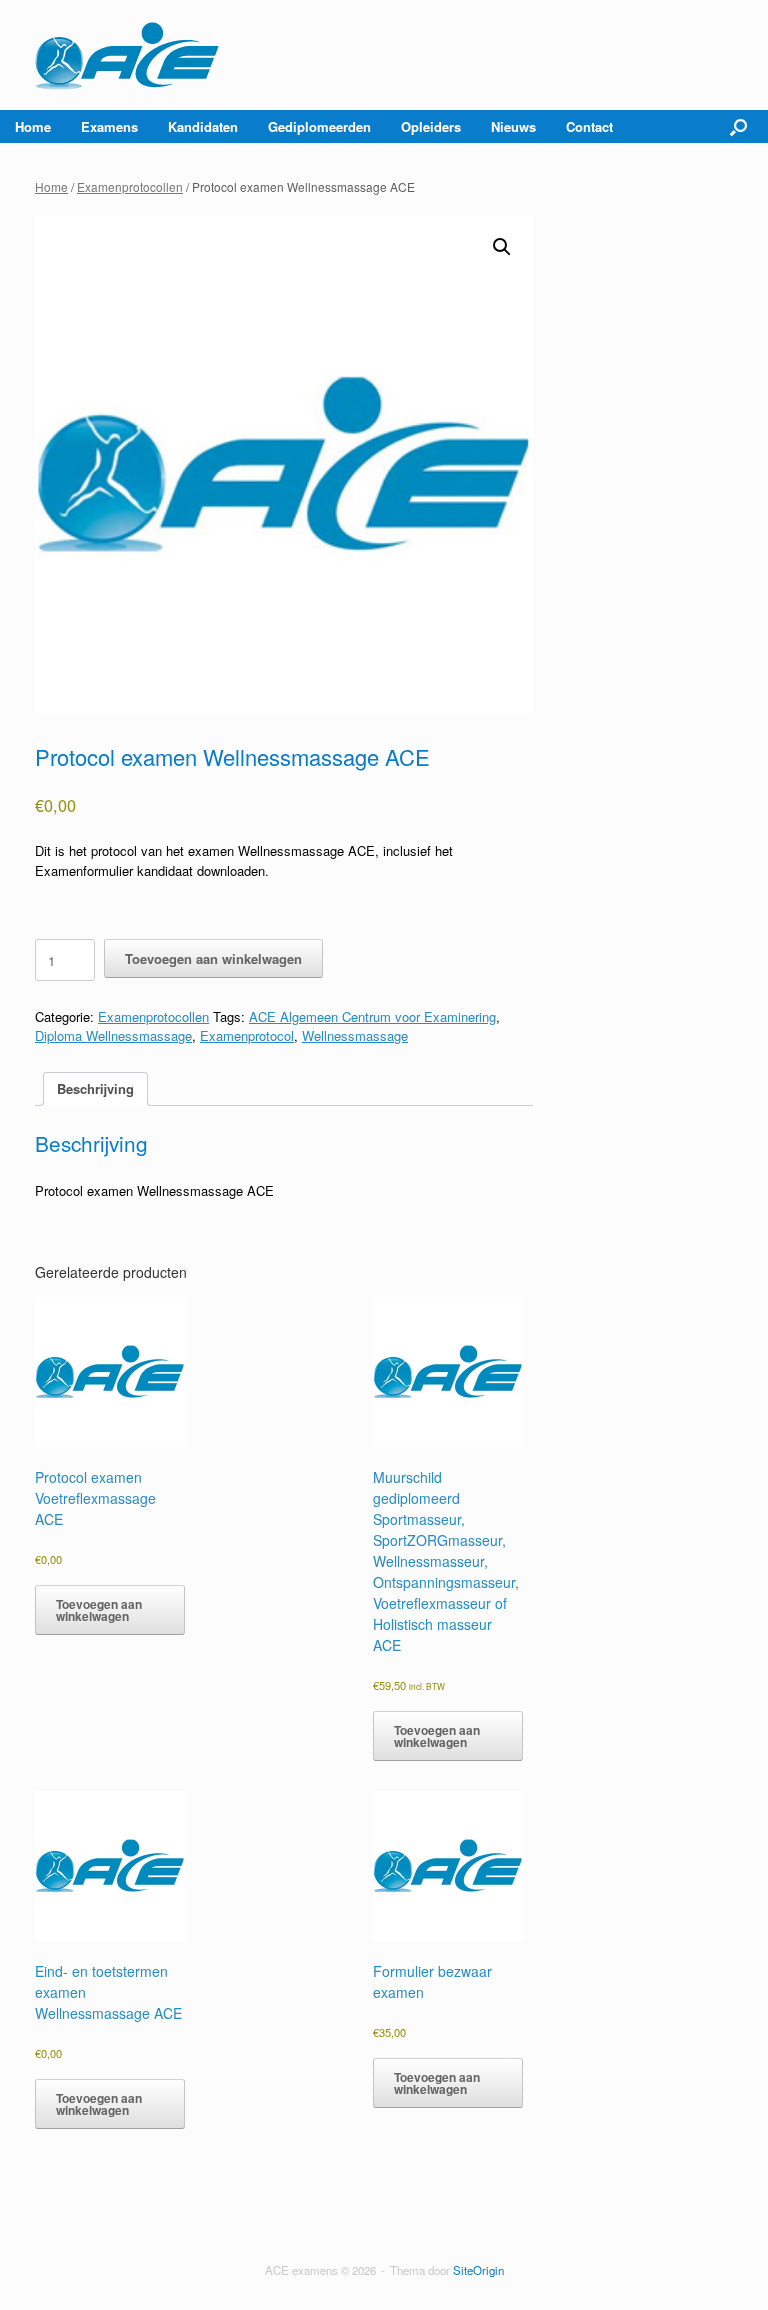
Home (33, 126)
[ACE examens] (128, 55)
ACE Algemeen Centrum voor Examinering (372, 1016)
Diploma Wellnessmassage (113, 1035)
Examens (109, 126)
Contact (589, 126)
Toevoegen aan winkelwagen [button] (99, 1610)
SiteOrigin (478, 2270)
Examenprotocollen (130, 186)
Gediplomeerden (319, 126)
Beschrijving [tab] (95, 1088)
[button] (738, 126)
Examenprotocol (247, 1035)
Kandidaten (203, 126)
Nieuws (513, 126)
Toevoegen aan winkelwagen (213, 958)
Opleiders (431, 126)
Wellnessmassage (355, 1035)
